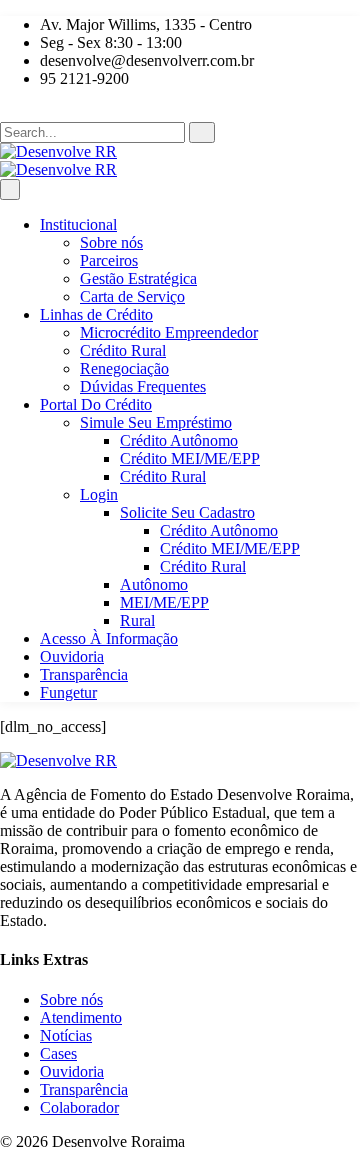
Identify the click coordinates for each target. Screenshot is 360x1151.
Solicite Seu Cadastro (187, 512)
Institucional (78, 224)
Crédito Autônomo (179, 440)
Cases (58, 1053)
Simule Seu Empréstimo (156, 422)
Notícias (66, 1035)
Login (99, 494)
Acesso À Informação (109, 638)
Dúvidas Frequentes (143, 386)
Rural (137, 620)
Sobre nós (111, 242)
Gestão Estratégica (138, 278)
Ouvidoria (72, 656)
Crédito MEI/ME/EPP (190, 458)
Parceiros (109, 260)
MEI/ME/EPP (164, 602)
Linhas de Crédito (96, 314)
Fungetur (68, 692)
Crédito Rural (123, 350)
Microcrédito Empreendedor (169, 332)
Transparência (84, 674)
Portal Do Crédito (96, 404)
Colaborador (79, 1107)
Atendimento (81, 1017)
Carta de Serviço (132, 296)
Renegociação (124, 368)
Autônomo (154, 584)
